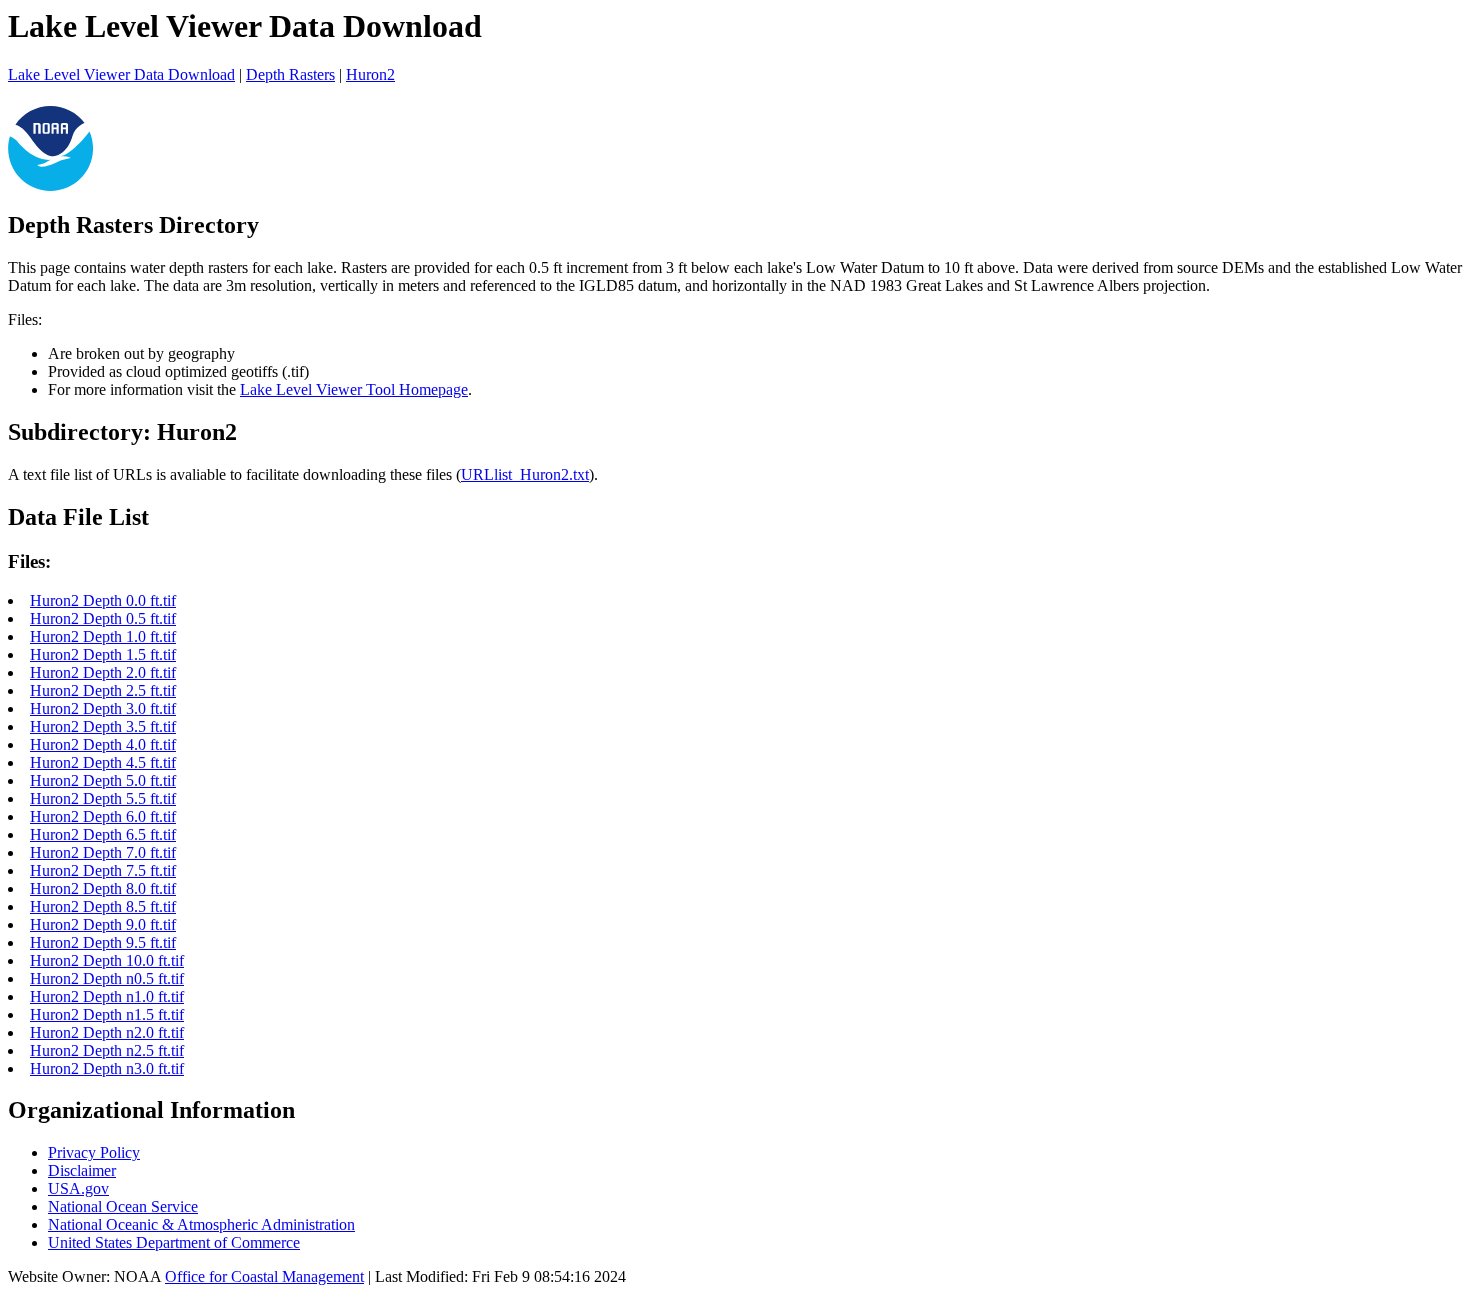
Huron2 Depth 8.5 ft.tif (103, 906)
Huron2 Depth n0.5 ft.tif (107, 978)
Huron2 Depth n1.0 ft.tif (107, 996)
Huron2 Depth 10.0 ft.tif (107, 960)
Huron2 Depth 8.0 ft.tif (103, 888)
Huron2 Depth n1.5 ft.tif (107, 1014)
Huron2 (370, 74)
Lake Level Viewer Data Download (121, 74)
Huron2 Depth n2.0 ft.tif (107, 1032)
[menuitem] (755, 1153)
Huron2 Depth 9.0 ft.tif (103, 924)
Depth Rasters (290, 74)
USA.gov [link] (78, 1188)
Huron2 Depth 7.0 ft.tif (103, 852)
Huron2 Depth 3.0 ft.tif (103, 708)
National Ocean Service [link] (123, 1206)
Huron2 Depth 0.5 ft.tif (103, 618)
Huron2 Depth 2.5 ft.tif (103, 690)
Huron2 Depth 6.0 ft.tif (103, 816)
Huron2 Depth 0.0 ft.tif (103, 600)
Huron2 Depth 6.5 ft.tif (103, 834)
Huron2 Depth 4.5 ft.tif (103, 762)
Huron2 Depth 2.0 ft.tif (103, 672)
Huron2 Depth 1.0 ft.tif (103, 636)
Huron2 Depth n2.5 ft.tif (107, 1050)
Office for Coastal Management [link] (264, 1276)
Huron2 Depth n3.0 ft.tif (107, 1068)
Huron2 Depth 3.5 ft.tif (103, 726)
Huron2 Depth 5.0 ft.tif (103, 780)
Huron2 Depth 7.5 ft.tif (103, 870)
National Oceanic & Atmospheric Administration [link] (201, 1224)
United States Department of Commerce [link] (174, 1242)
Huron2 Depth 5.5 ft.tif (103, 798)
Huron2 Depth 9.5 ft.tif (103, 942)
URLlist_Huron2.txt (525, 474)
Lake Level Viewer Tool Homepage (354, 389)
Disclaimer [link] (82, 1170)
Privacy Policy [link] (94, 1152)
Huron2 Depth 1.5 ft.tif (103, 654)
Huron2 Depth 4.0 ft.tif (103, 744)
